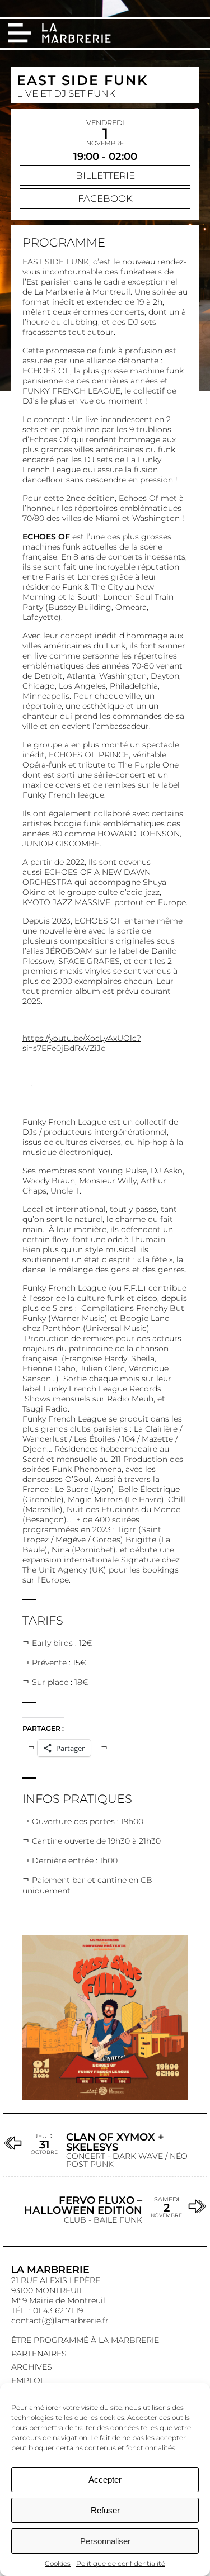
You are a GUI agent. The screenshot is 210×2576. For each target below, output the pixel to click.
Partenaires (39, 2354)
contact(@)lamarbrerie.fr (60, 2321)
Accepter (105, 2480)
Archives (32, 2367)
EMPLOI (27, 2380)
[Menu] (20, 33)
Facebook (105, 198)
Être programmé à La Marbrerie (85, 2340)
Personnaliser (105, 2541)
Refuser (105, 2510)
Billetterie (105, 176)
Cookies (58, 2563)
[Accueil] (78, 34)
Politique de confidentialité (121, 2563)
